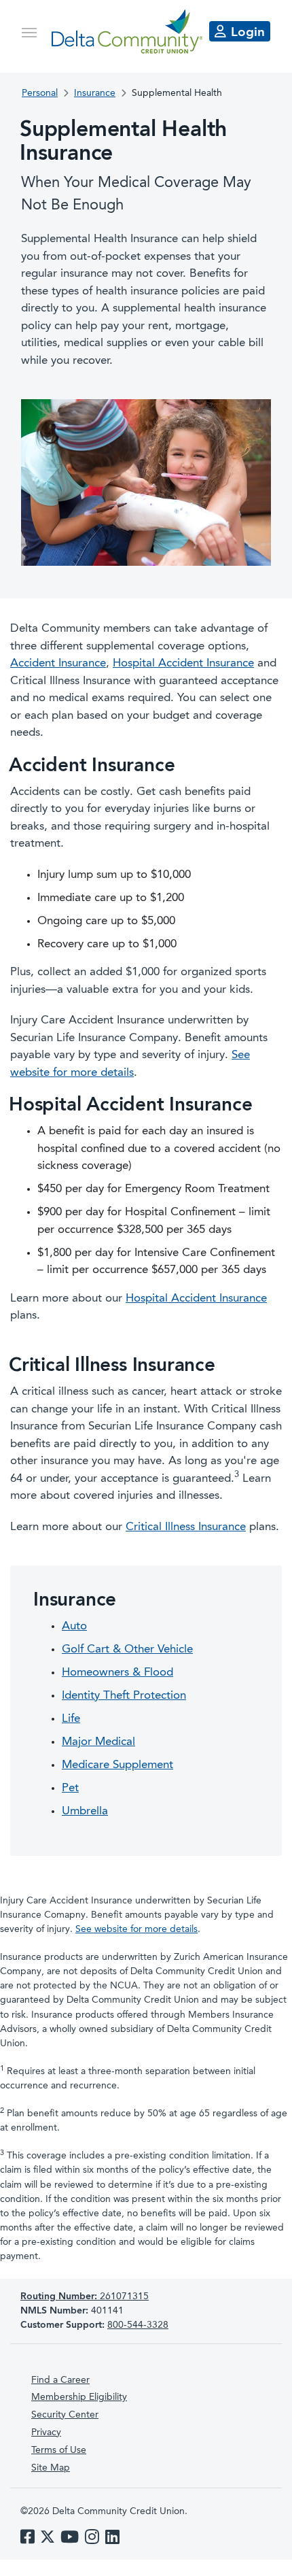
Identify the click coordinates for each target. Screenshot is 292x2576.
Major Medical (98, 1742)
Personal (40, 93)
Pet (70, 1788)
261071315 (85, 2297)
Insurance (95, 93)
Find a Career (60, 2380)
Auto (74, 1626)
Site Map (51, 2468)
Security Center (65, 2415)
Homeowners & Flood (117, 1673)
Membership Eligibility (79, 2397)
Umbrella (85, 1811)
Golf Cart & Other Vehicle (127, 1649)
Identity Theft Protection (124, 1696)
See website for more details (136, 1929)
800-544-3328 (138, 2325)
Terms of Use (59, 2450)
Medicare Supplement (117, 1765)
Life (71, 1719)
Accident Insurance (58, 663)
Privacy (46, 2433)
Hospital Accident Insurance (183, 663)
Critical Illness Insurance (186, 1527)
